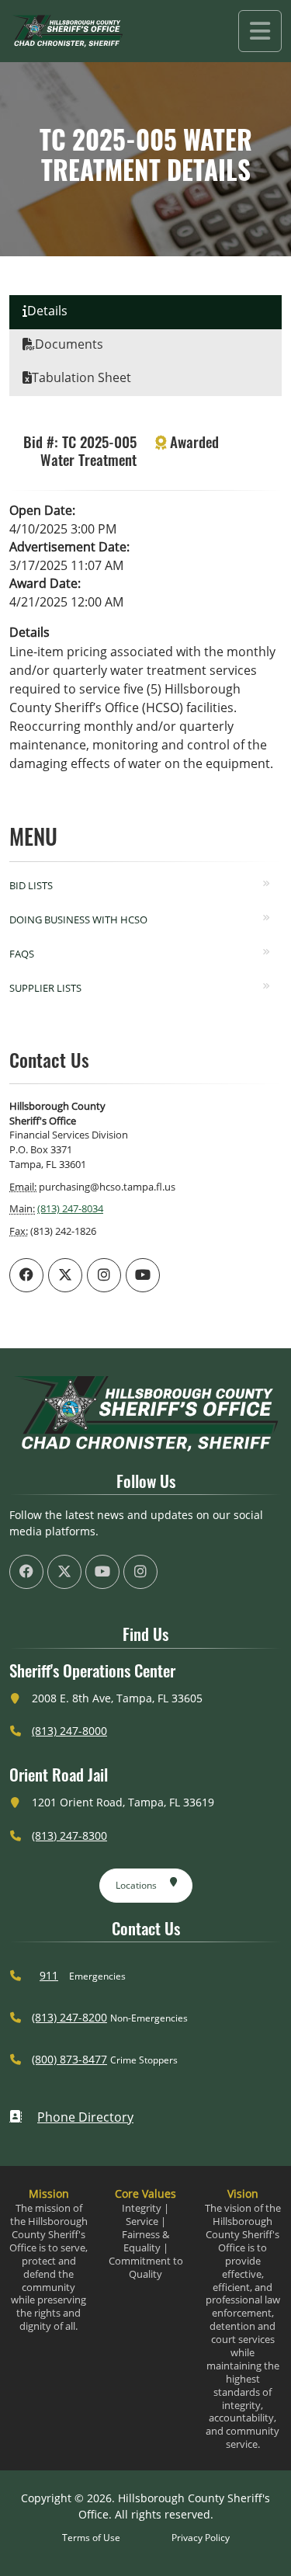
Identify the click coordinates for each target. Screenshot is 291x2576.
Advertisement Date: (69, 547)
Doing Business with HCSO (78, 920)
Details (29, 632)
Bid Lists (31, 885)
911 (49, 1975)
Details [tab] (47, 311)
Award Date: (45, 583)
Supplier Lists (45, 988)
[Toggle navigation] (260, 31)
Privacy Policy (201, 2538)
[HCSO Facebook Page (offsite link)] (26, 1275)
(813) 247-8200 (69, 2017)
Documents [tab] (69, 344)
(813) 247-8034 (70, 1208)
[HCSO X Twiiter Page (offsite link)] (65, 1275)
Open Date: (42, 510)
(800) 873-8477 (69, 2059)
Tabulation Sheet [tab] (81, 377)
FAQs (22, 954)
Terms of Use (91, 2538)
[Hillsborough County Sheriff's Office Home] (145, 1414)
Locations (136, 1885)
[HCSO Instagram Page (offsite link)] (104, 1275)
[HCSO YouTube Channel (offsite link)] (143, 1275)
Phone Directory (85, 2117)
